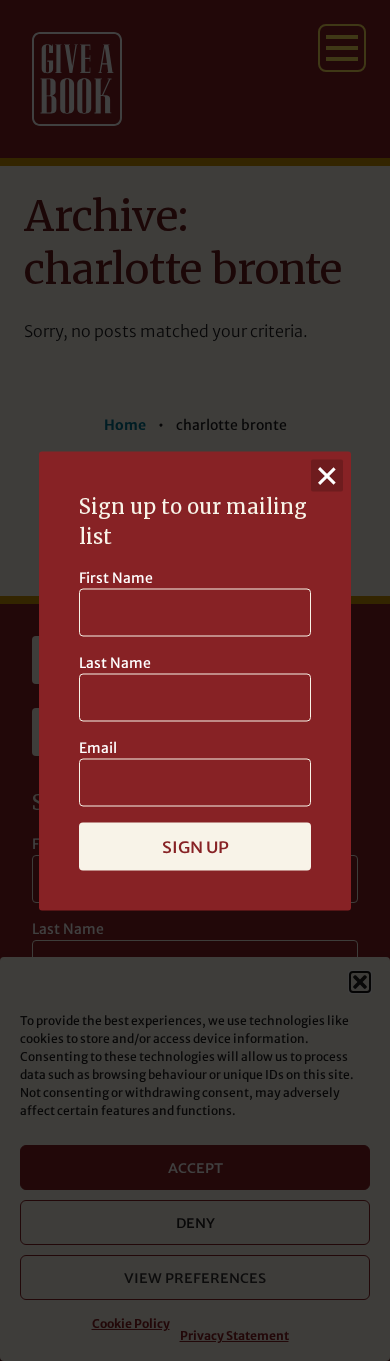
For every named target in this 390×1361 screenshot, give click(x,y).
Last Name (115, 662)
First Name (116, 577)
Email (98, 747)
